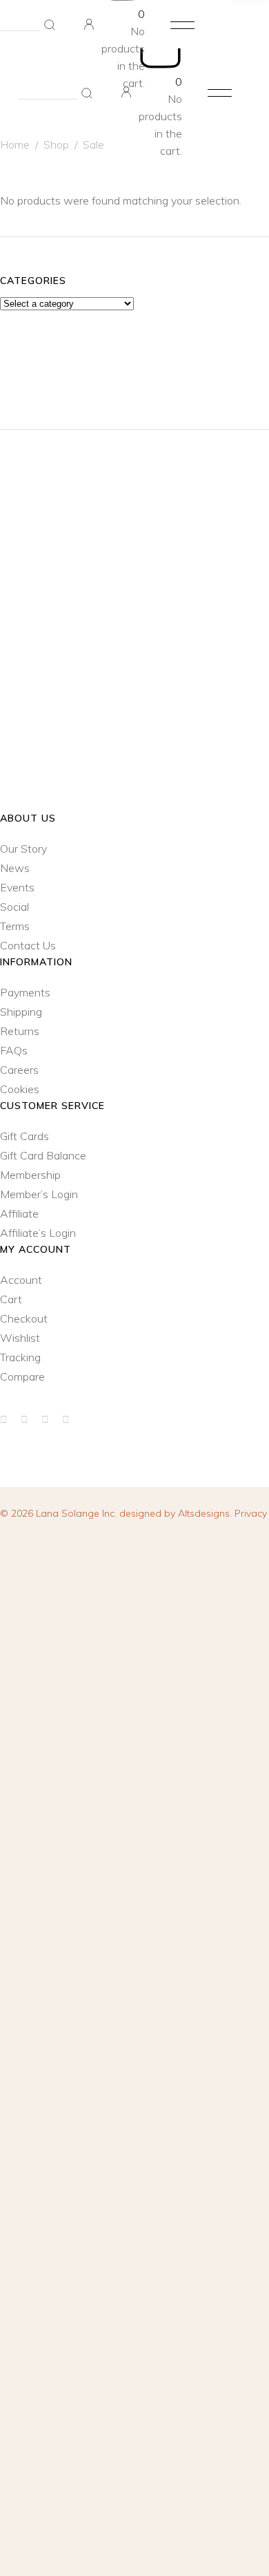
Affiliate (19, 1213)
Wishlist (20, 1338)
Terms (15, 926)
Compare (22, 1376)
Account (21, 1280)
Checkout (24, 1318)
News (15, 868)
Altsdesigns (204, 1513)
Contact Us (28, 945)
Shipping (21, 1012)
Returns (20, 1031)
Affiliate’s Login (38, 1233)
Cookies (20, 1089)
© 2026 (60, 1513)
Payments (25, 992)
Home (15, 144)
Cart (11, 1299)
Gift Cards (24, 1136)
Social (14, 907)
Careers (19, 1070)
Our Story (23, 849)
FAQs (14, 1050)
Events (17, 887)
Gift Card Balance (43, 1155)
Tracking (20, 1357)
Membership (30, 1175)
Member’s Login (39, 1194)
